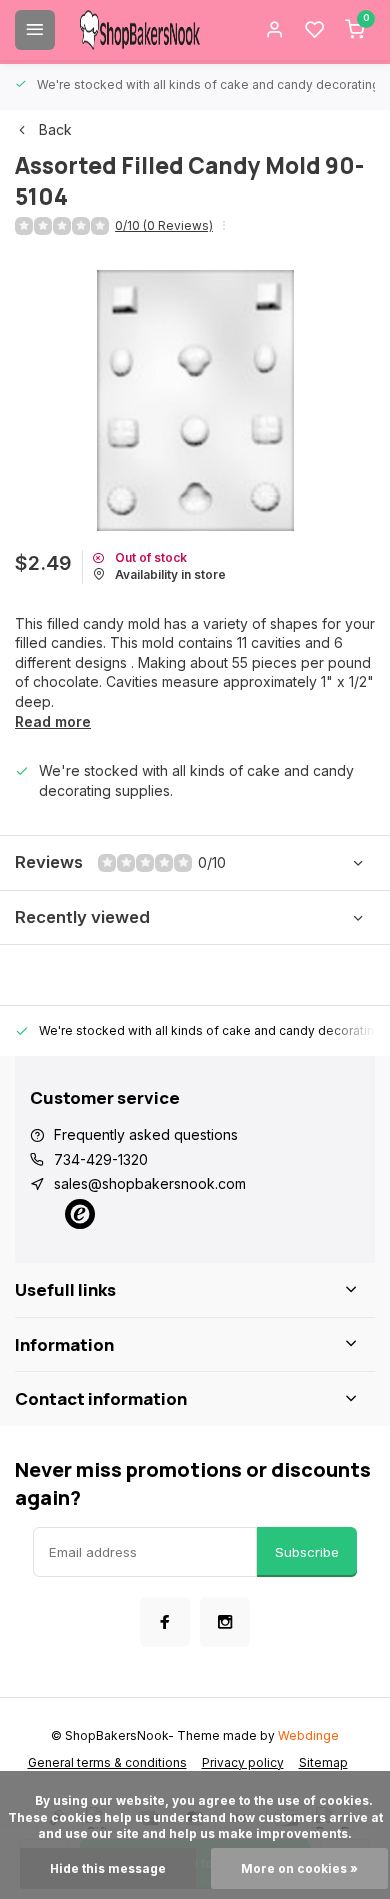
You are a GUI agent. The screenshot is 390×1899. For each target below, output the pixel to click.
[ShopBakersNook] (140, 30)
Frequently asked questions (146, 1134)
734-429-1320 (101, 1159)
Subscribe (307, 1552)
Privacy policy (243, 1762)
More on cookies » (299, 1868)
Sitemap (323, 1762)
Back (55, 129)
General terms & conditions (107, 1762)
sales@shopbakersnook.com (150, 1183)
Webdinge (308, 1735)
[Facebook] (165, 1622)
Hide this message (108, 1868)
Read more (53, 721)
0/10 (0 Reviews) (164, 225)
